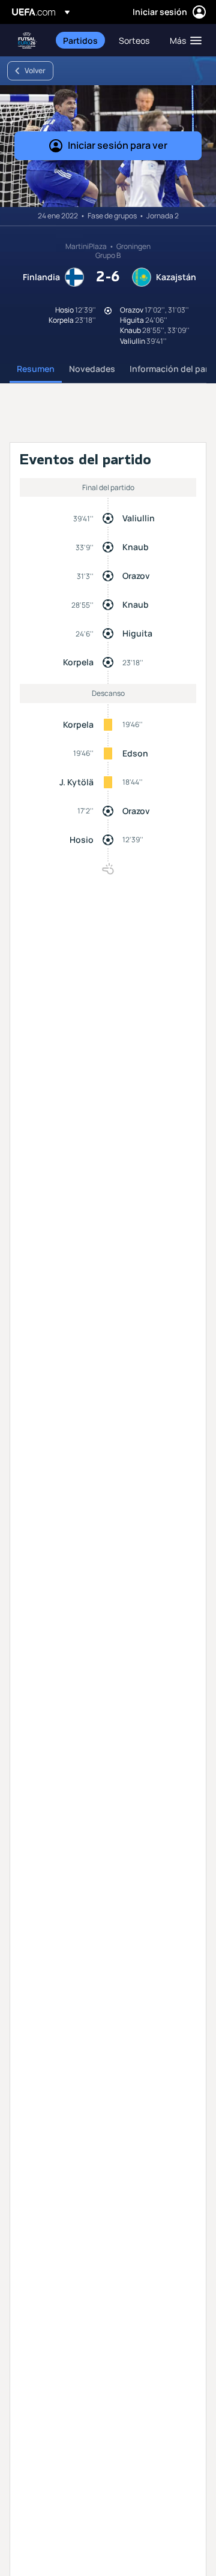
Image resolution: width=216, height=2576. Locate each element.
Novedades (92, 369)
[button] (183, 40)
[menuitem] (81, 40)
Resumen (36, 369)
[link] (80, 40)
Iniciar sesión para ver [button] (118, 145)
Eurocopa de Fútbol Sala (28, 40)
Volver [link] (35, 70)
